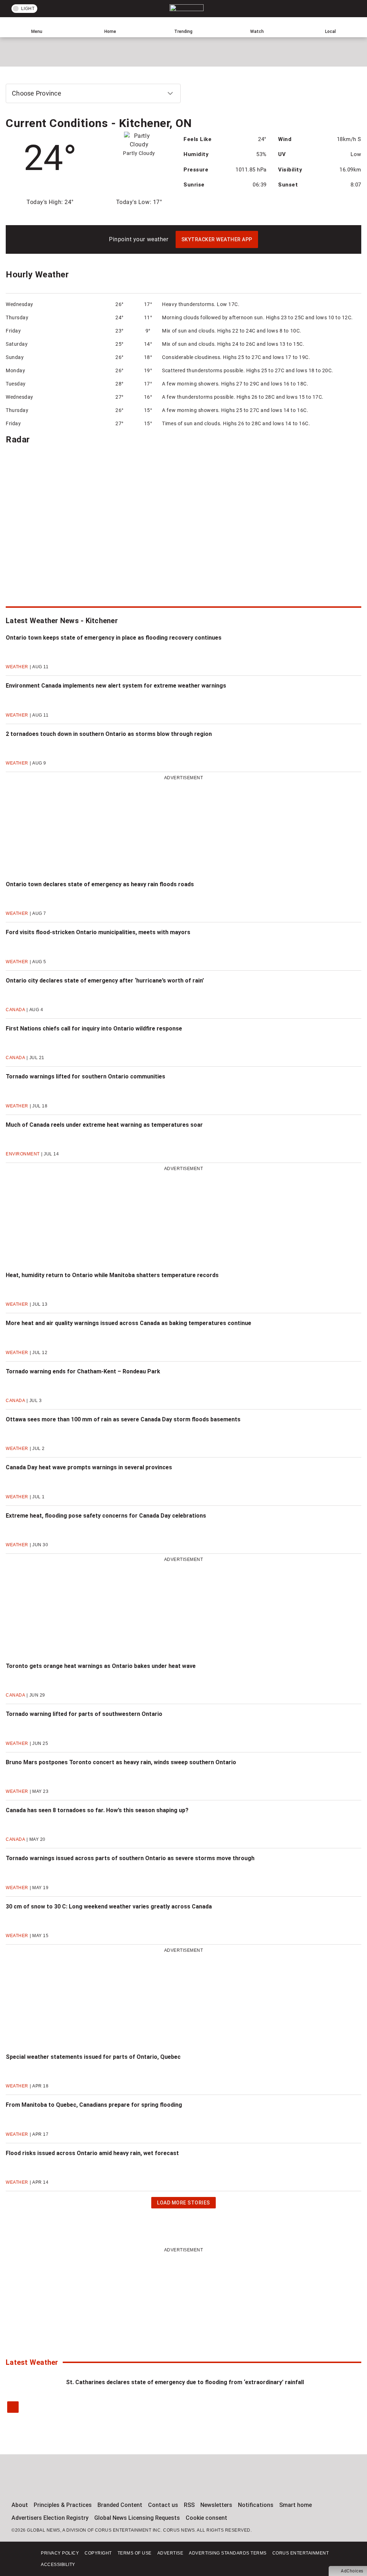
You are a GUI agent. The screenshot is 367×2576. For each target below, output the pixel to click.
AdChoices (352, 2571)
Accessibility (58, 2565)
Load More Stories (183, 2204)
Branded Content (120, 2505)
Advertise (170, 2553)
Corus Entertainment (301, 2553)
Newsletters (216, 2505)
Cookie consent (206, 2518)
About (20, 2505)
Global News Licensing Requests (137, 2518)
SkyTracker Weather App (217, 239)
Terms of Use (135, 2553)
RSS (189, 2505)
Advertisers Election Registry (50, 2518)
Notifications (256, 2505)
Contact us (163, 2505)
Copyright (98, 2553)
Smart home (295, 2505)
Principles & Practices (63, 2505)
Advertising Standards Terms (228, 2553)
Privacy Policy (60, 2553)
